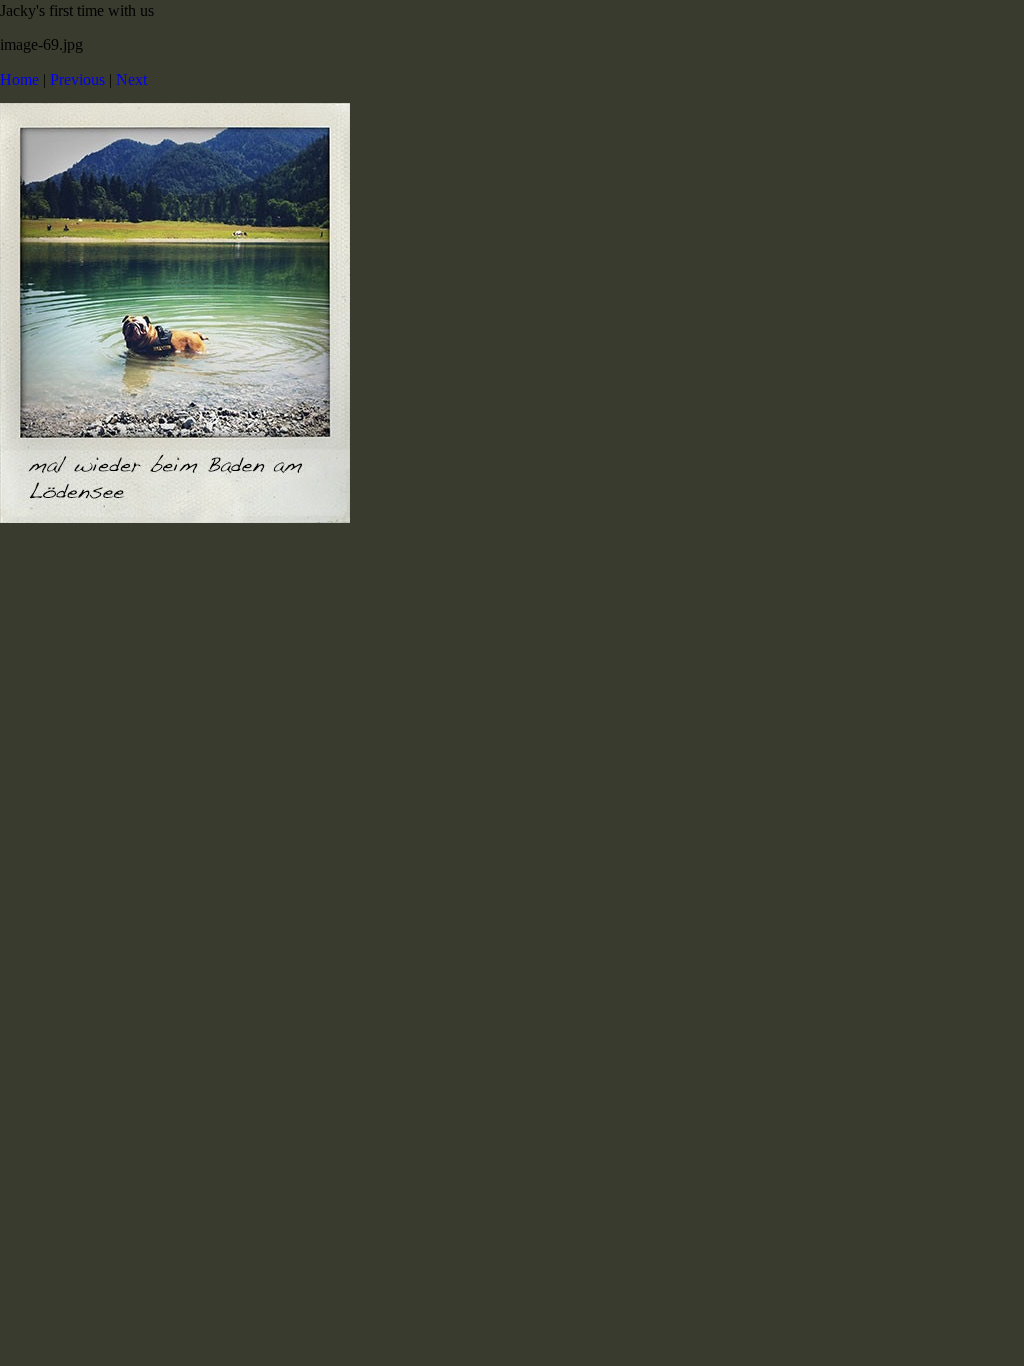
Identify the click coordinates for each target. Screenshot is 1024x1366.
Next (131, 79)
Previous (77, 79)
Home (19, 79)
